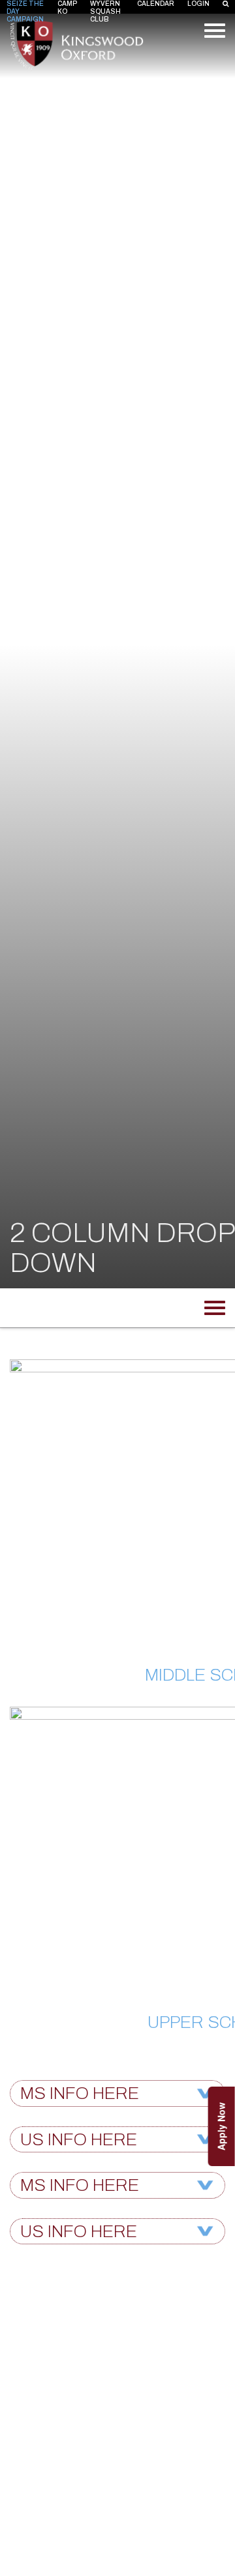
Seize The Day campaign (25, 11)
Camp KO (67, 7)
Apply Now (221, 2126)
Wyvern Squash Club (105, 11)
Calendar (156, 4)
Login (198, 4)
